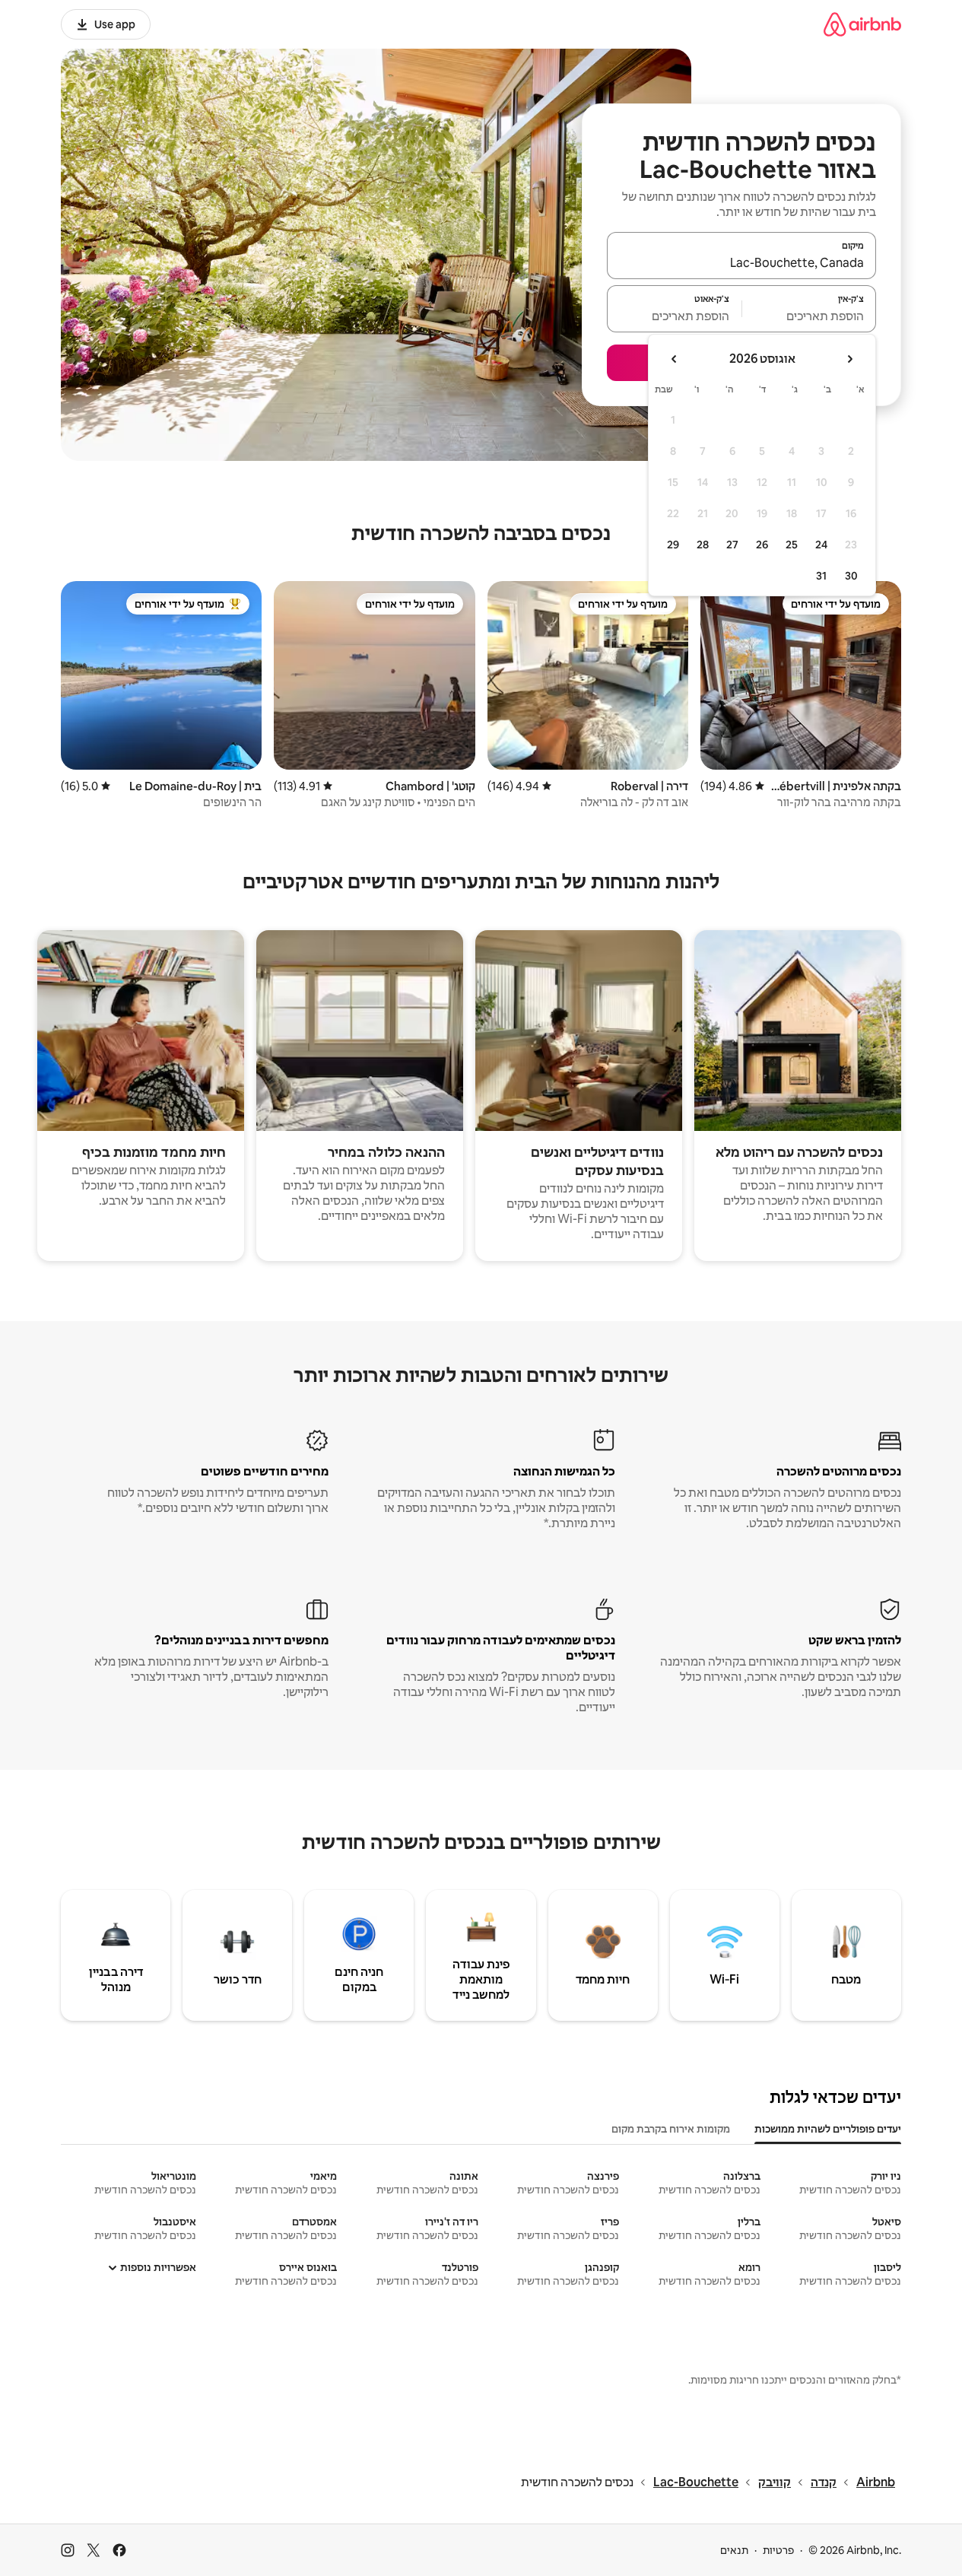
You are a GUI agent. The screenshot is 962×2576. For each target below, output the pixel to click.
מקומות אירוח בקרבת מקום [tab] (671, 2129)
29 (673, 545)
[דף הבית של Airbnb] (862, 24)
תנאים (734, 2550)
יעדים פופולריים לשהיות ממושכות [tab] (828, 2129)
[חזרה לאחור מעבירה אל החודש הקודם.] (849, 359)
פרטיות (778, 2550)
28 (703, 545)
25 (792, 545)
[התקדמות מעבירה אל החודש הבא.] (675, 359)
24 (821, 545)
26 (762, 545)
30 (851, 576)
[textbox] (810, 316)
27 (732, 545)
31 (821, 576)
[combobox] (741, 262)
